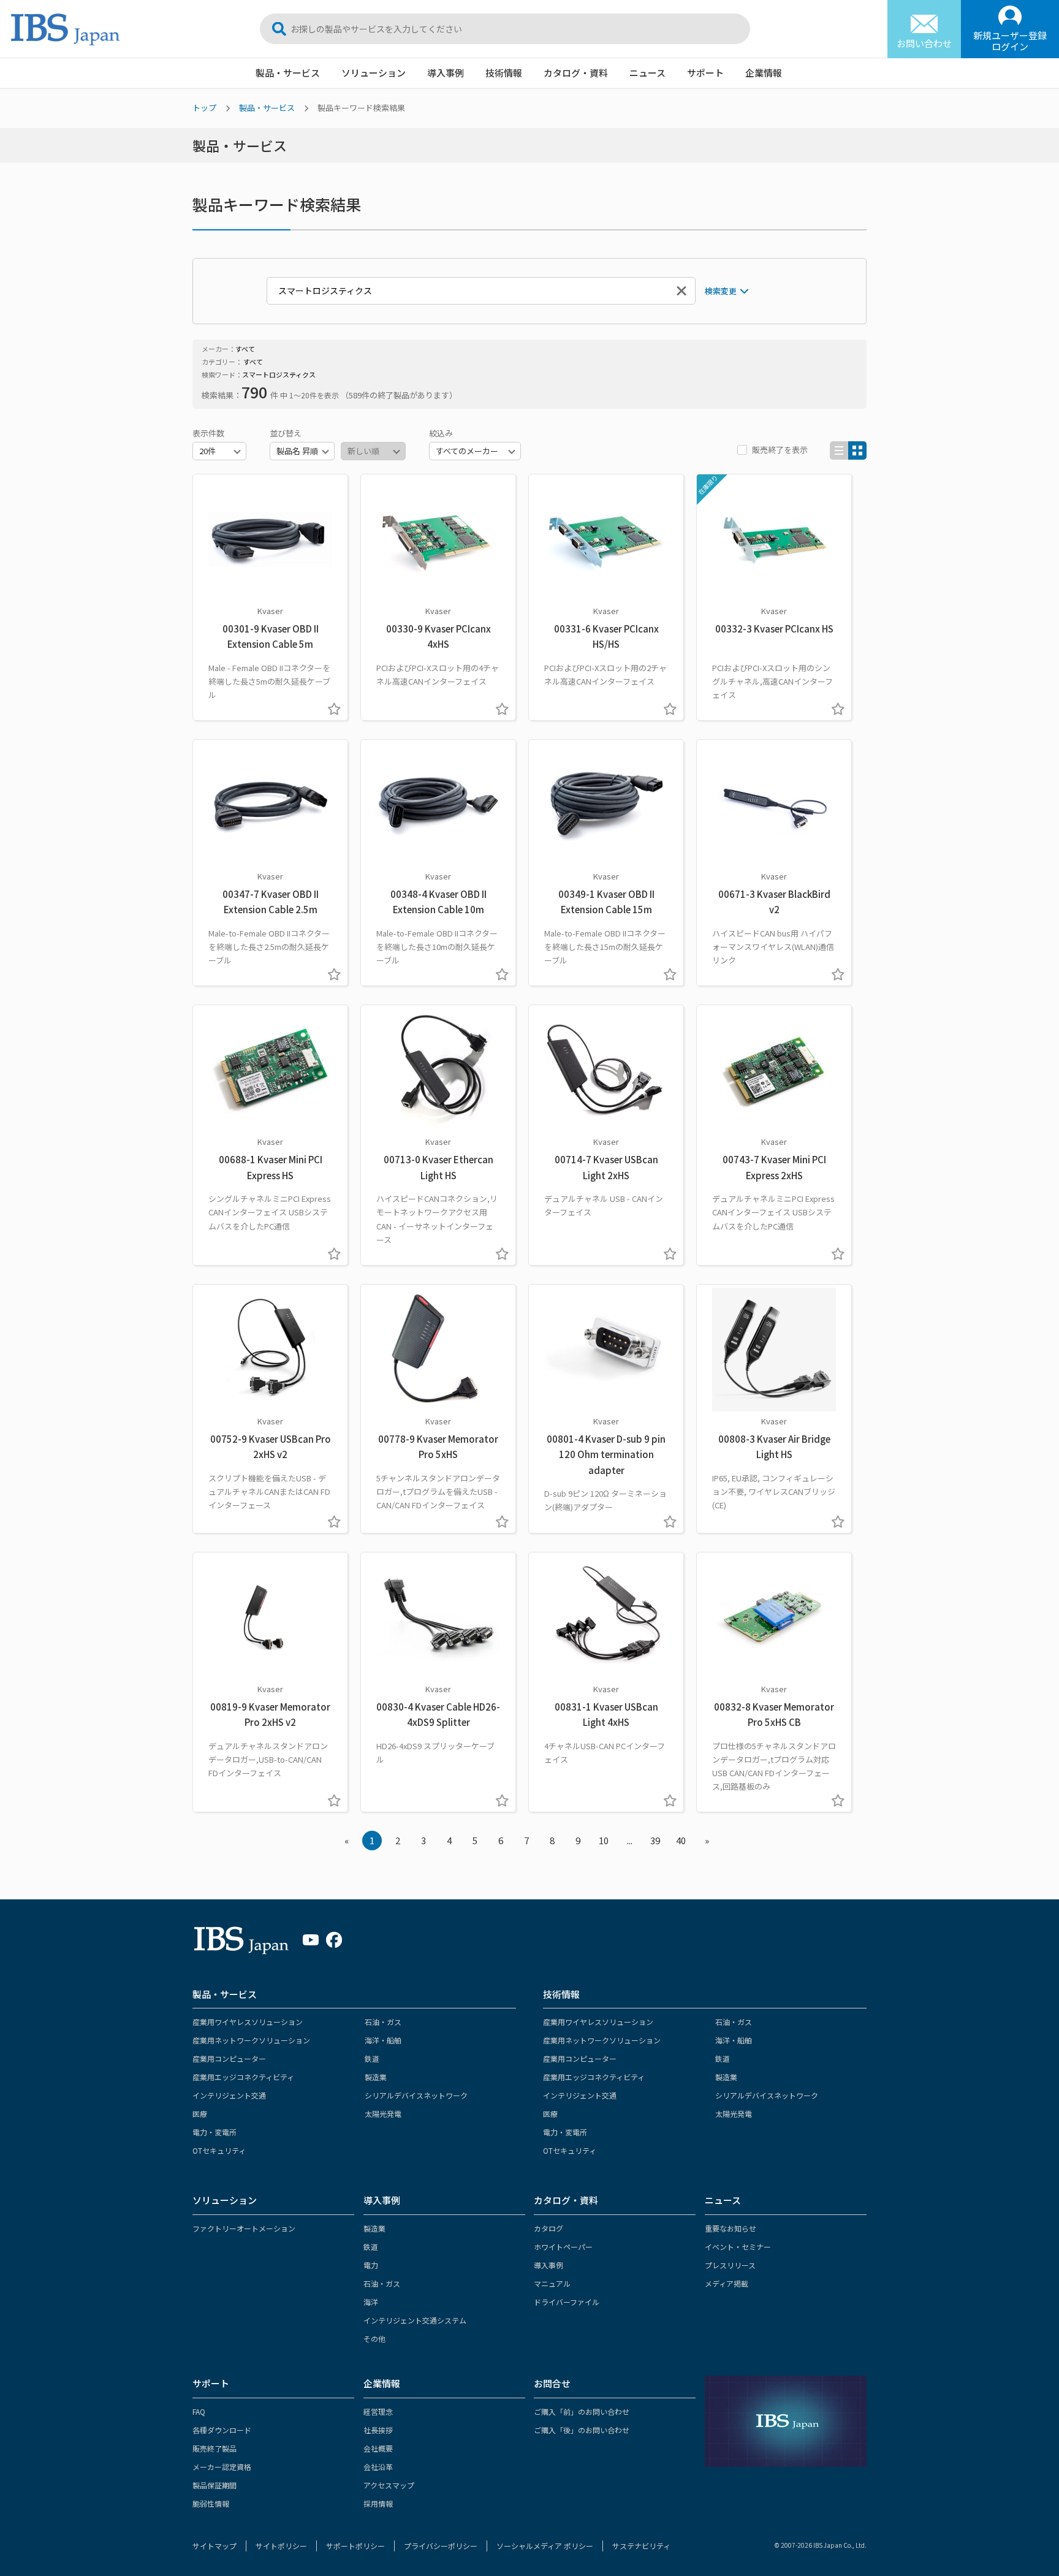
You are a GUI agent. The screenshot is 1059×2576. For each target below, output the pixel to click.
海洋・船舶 (383, 2040)
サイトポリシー (281, 2546)
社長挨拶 (378, 2430)
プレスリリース (730, 2265)
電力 (371, 2265)
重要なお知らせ (731, 2228)
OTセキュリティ (219, 2150)
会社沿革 (378, 2467)
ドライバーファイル (567, 2302)
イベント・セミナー (738, 2247)
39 (655, 1840)
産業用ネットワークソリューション (251, 2040)
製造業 (376, 2077)
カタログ (548, 2228)
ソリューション (374, 73)
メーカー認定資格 (222, 2467)
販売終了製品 (214, 2448)
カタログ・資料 (576, 73)
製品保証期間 (214, 2485)
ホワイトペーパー (563, 2247)
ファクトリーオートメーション (244, 2228)
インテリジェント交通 (229, 2095)
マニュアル (552, 2283)
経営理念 (378, 2411)
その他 (374, 2339)
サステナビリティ (641, 2546)
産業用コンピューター (229, 2058)
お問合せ (552, 2383)
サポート (705, 73)
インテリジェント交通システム (415, 2320)
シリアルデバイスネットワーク (416, 2095)
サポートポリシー (355, 2546)
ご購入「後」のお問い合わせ (582, 2430)
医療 (200, 2114)
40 (681, 1840)
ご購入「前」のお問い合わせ (582, 2411)
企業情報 (764, 73)
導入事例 (446, 73)
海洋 (371, 2302)
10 (604, 1840)
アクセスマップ (389, 2485)
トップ (204, 108)
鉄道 (372, 2058)
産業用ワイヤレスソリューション (248, 2022)
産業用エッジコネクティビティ (243, 2077)
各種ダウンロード (222, 2430)
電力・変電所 (214, 2132)
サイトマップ (214, 2546)
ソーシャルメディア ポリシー (545, 2546)
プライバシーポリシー (441, 2546)
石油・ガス (383, 2022)
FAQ (199, 2411)
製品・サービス (288, 73)
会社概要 (378, 2448)
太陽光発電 (383, 2114)
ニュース (647, 73)
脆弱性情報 (211, 2503)
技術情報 (504, 73)
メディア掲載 (727, 2283)
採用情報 (378, 2503)
